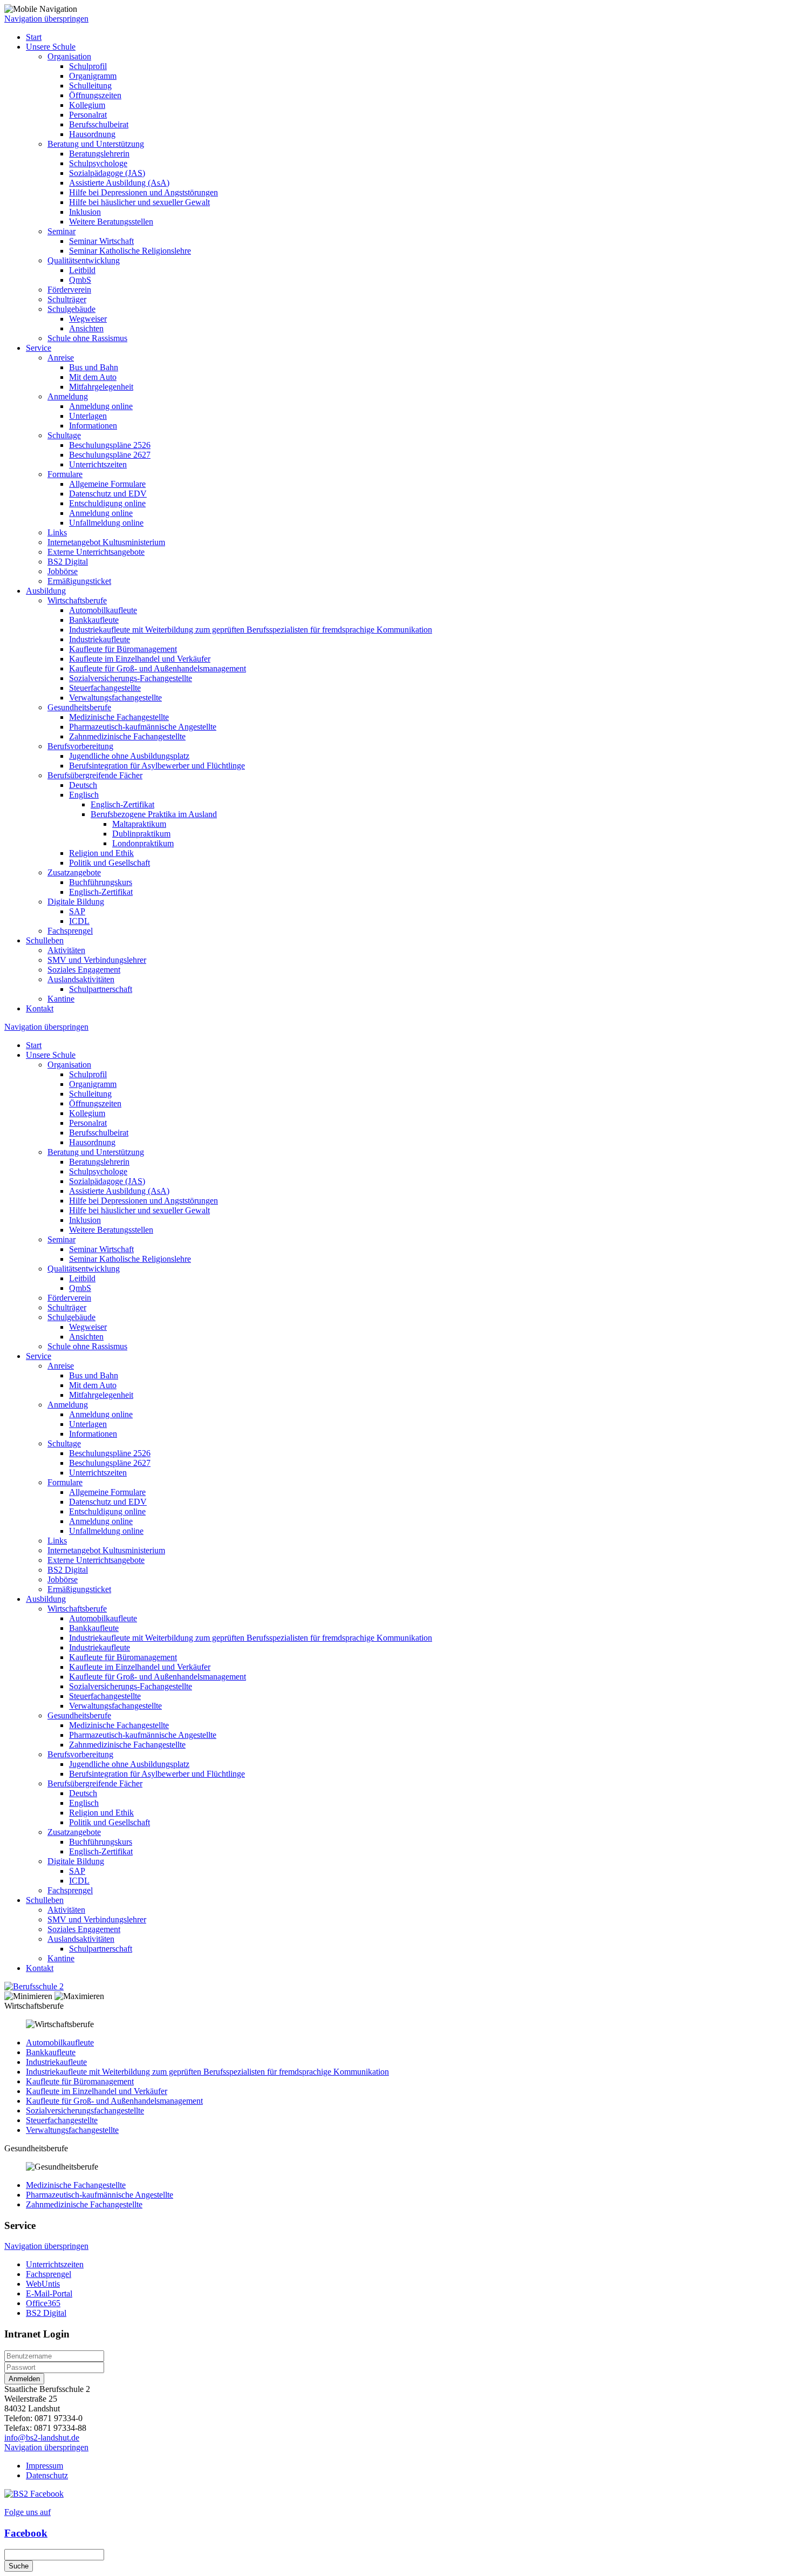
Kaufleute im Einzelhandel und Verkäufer (140, 659)
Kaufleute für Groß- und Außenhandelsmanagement (158, 668)
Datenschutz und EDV (108, 494)
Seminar (61, 231)
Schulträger (67, 299)
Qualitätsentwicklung (84, 260)
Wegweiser (88, 319)
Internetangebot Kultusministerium (106, 542)
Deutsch (83, 785)
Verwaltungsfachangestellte (115, 698)
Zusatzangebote (74, 872)
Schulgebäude (71, 309)
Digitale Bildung (76, 902)
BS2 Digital (68, 562)
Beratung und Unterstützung (96, 144)
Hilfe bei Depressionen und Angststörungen (143, 192)
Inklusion (85, 212)
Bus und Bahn (94, 367)
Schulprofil (88, 66)
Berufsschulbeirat (99, 124)
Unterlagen (88, 416)
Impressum (45, 2466)
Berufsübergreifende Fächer (95, 775)
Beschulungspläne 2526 (110, 445)
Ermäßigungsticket (79, 581)
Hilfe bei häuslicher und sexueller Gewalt (139, 202)
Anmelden (24, 2379)
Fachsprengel (70, 931)
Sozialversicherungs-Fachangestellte (131, 678)
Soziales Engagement (84, 970)
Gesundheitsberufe (79, 707)
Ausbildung (46, 591)
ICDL (79, 921)
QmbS (80, 280)
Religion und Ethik (101, 853)
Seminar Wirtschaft (101, 241)
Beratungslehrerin (99, 154)
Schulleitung (90, 86)
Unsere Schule (51, 47)
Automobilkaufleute (103, 610)
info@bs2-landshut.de (42, 2438)
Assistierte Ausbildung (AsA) (119, 183)
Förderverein (69, 290)
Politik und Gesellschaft (110, 863)
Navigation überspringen (46, 19)
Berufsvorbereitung (80, 746)
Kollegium (87, 105)
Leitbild (82, 270)
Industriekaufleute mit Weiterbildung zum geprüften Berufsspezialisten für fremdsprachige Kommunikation (251, 630)
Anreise (61, 358)
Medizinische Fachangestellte (119, 717)
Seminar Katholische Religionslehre (130, 251)
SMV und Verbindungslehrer (97, 960)
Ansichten (86, 328)
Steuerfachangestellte (105, 688)
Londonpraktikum (143, 843)
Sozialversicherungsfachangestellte (85, 2111)
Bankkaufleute (94, 620)
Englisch (84, 795)
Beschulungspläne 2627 (110, 455)
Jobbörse (63, 571)
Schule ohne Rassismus (87, 338)
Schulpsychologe (98, 163)
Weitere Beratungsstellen (111, 222)
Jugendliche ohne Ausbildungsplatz (129, 756)
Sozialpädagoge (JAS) (107, 173)
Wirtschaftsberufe (77, 600)
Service (39, 348)
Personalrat (88, 115)
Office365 (43, 2303)
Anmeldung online (101, 406)
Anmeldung (68, 396)
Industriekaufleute (100, 639)
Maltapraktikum (139, 824)
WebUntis (43, 2284)
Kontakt (40, 1008)
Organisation (69, 56)
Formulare (65, 474)
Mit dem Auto (93, 377)
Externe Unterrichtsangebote (96, 552)
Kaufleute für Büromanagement (123, 649)
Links (57, 532)
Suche (19, 2566)
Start (34, 37)
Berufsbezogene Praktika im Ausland (154, 814)
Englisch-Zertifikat (122, 804)
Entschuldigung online (107, 503)
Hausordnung (92, 134)
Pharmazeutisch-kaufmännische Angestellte (143, 727)
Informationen (93, 426)
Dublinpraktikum (141, 834)
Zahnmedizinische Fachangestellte (127, 736)
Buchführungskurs (101, 882)
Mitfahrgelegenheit (101, 387)
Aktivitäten (66, 950)
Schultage (64, 435)
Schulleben (45, 940)
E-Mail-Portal (49, 2293)
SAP (77, 911)
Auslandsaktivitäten (81, 979)
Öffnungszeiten (95, 95)
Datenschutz (47, 2475)
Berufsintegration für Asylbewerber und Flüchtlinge (157, 766)
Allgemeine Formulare (107, 484)
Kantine (61, 999)
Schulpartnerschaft (101, 989)
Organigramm (93, 76)
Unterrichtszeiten (98, 464)
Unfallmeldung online (106, 523)
